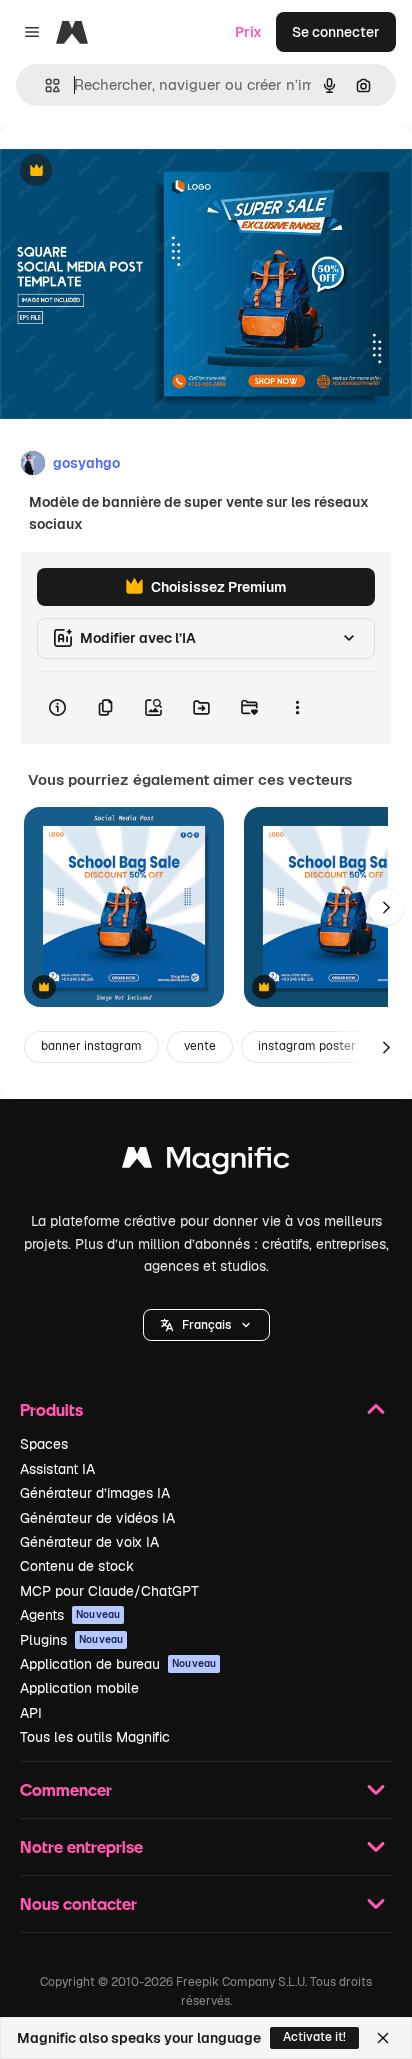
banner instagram (91, 1046)
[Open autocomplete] (44, 85)
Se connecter (336, 32)
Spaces (44, 1444)
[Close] (383, 2038)
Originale (132, 171)
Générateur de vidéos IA (97, 1518)
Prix (248, 32)
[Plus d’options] (297, 708)
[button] (206, 1325)
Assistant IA (57, 1469)
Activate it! (314, 2037)
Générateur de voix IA (89, 1542)
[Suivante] (386, 907)
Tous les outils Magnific (95, 1737)
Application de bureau (118, 1664)
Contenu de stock (77, 1566)
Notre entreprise (81, 1846)
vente (200, 1046)
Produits (51, 1409)
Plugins (71, 1640)
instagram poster (307, 1046)
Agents (70, 1615)
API (31, 1713)
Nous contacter (78, 1903)
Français (206, 1325)
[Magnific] (206, 1162)
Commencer (66, 1789)
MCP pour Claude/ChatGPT (109, 1591)
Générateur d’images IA (95, 1493)
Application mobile (79, 1688)
